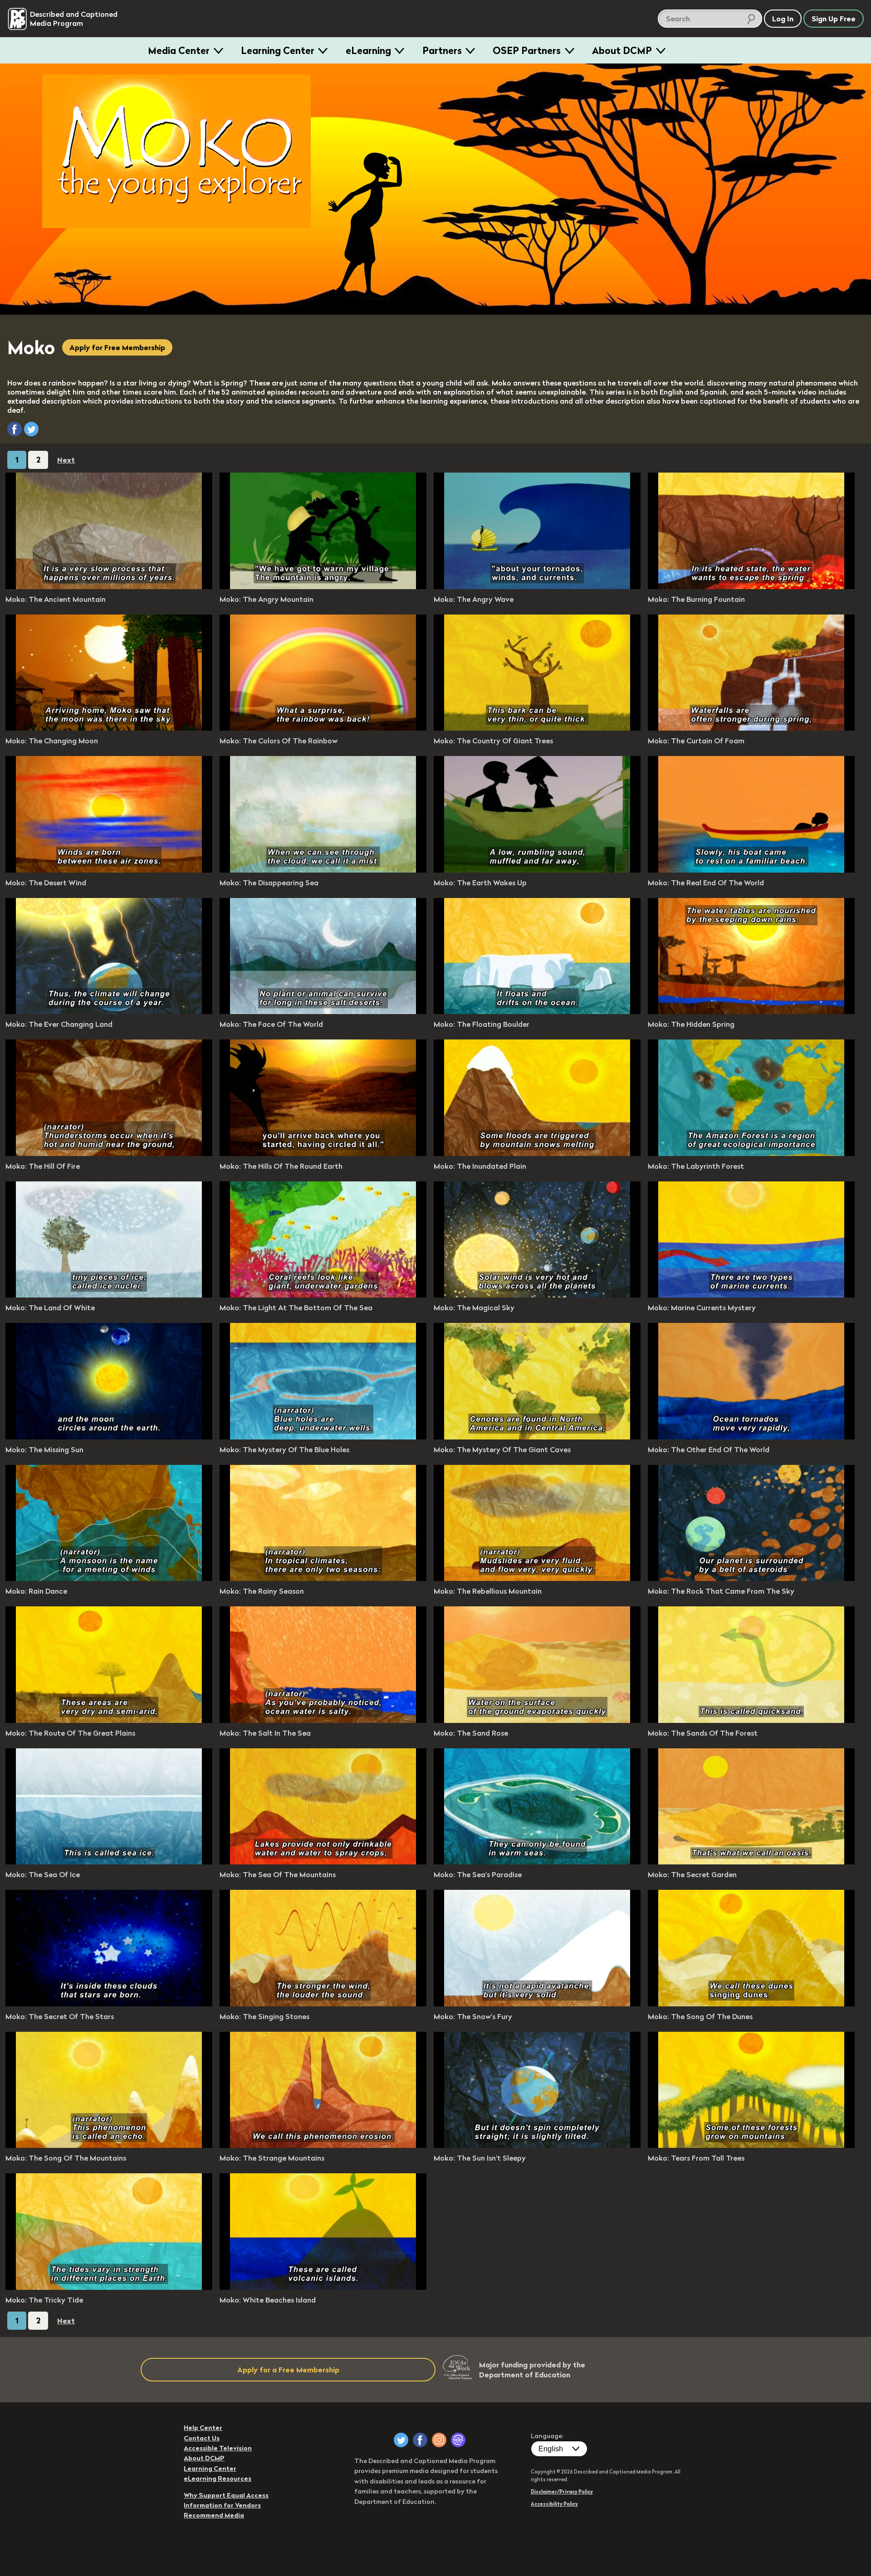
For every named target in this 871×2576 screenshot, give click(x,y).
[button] (15, 429)
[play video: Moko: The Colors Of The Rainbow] (323, 728)
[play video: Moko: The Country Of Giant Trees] (537, 728)
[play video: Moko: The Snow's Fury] (537, 2004)
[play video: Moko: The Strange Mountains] (323, 2145)
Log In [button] (783, 19)
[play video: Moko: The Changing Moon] (109, 728)
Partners (442, 50)
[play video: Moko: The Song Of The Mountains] (109, 2145)
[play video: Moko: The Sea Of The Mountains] (323, 1862)
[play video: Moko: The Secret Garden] (751, 1862)
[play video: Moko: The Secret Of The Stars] (109, 2004)
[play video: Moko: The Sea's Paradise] (537, 1862)
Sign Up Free (834, 19)
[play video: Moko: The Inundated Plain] (537, 1153)
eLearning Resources (218, 2478)
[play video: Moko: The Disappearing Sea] (323, 870)
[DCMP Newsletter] (458, 2440)
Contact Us (202, 2438)
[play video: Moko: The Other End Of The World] (751, 1437)
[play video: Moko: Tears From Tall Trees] (751, 2145)
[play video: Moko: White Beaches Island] (323, 2287)
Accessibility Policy (554, 2504)
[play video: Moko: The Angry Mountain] (323, 586)
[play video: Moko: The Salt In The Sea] (323, 1720)
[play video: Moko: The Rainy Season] (323, 1578)
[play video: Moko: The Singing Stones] (323, 2004)
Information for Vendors (222, 2505)
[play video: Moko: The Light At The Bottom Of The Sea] (323, 1295)
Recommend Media (214, 2515)
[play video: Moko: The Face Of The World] (323, 1011)
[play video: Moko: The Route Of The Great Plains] (109, 1720)
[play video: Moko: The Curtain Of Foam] (751, 728)
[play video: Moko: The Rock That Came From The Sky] (751, 1578)
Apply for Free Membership (117, 347)
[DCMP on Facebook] (420, 2440)
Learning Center (278, 50)
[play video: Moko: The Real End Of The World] (751, 870)
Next (66, 460)
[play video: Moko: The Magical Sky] (537, 1295)
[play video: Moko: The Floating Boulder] (537, 1011)
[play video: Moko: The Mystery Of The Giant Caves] (537, 1437)
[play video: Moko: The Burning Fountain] (751, 586)
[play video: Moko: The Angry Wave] (537, 586)
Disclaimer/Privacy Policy (562, 2492)
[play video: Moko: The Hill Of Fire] (109, 1153)
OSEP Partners (527, 50)
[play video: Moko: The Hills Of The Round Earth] (323, 1153)
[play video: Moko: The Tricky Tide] (109, 2287)
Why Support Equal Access (226, 2495)
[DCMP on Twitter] (401, 2440)
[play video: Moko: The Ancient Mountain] (109, 586)
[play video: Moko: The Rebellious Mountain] (537, 1578)
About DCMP (622, 50)
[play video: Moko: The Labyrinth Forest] (751, 1153)
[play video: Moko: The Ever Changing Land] (109, 1011)
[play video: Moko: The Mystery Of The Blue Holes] (323, 1437)
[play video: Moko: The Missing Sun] (109, 1437)
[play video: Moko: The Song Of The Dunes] (751, 2004)
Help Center (203, 2428)
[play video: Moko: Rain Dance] (109, 1578)
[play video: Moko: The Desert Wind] (109, 870)
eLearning (368, 50)
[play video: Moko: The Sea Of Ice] (109, 1862)
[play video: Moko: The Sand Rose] (537, 1720)
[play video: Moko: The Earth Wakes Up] (537, 870)
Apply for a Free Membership (288, 2370)
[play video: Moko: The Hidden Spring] (751, 1011)
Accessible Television (218, 2448)
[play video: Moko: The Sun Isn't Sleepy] (537, 2145)
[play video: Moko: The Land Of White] (109, 1295)
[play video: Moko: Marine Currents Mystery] (751, 1295)
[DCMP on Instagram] (439, 2440)
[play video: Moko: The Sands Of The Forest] (751, 1720)
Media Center (179, 50)
